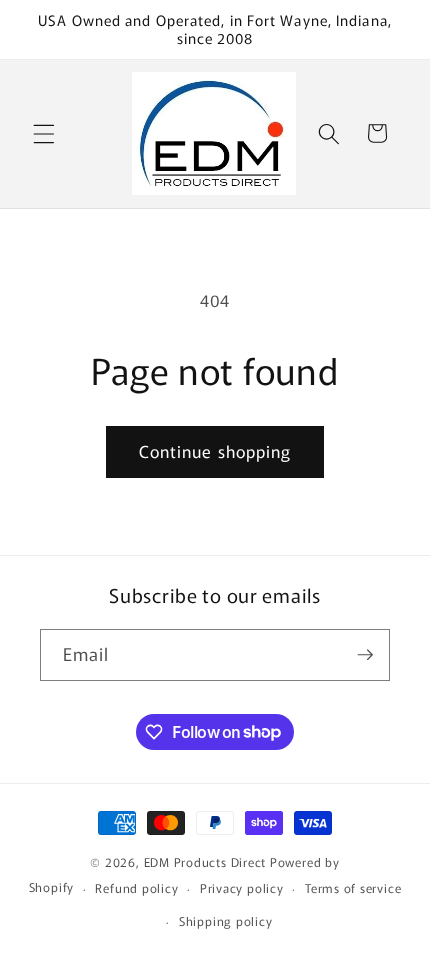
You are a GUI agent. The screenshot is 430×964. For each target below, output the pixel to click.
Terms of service (353, 887)
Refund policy (136, 887)
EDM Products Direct (205, 861)
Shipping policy (226, 920)
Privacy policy (242, 887)
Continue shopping (215, 451)
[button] (44, 133)
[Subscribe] (365, 655)
